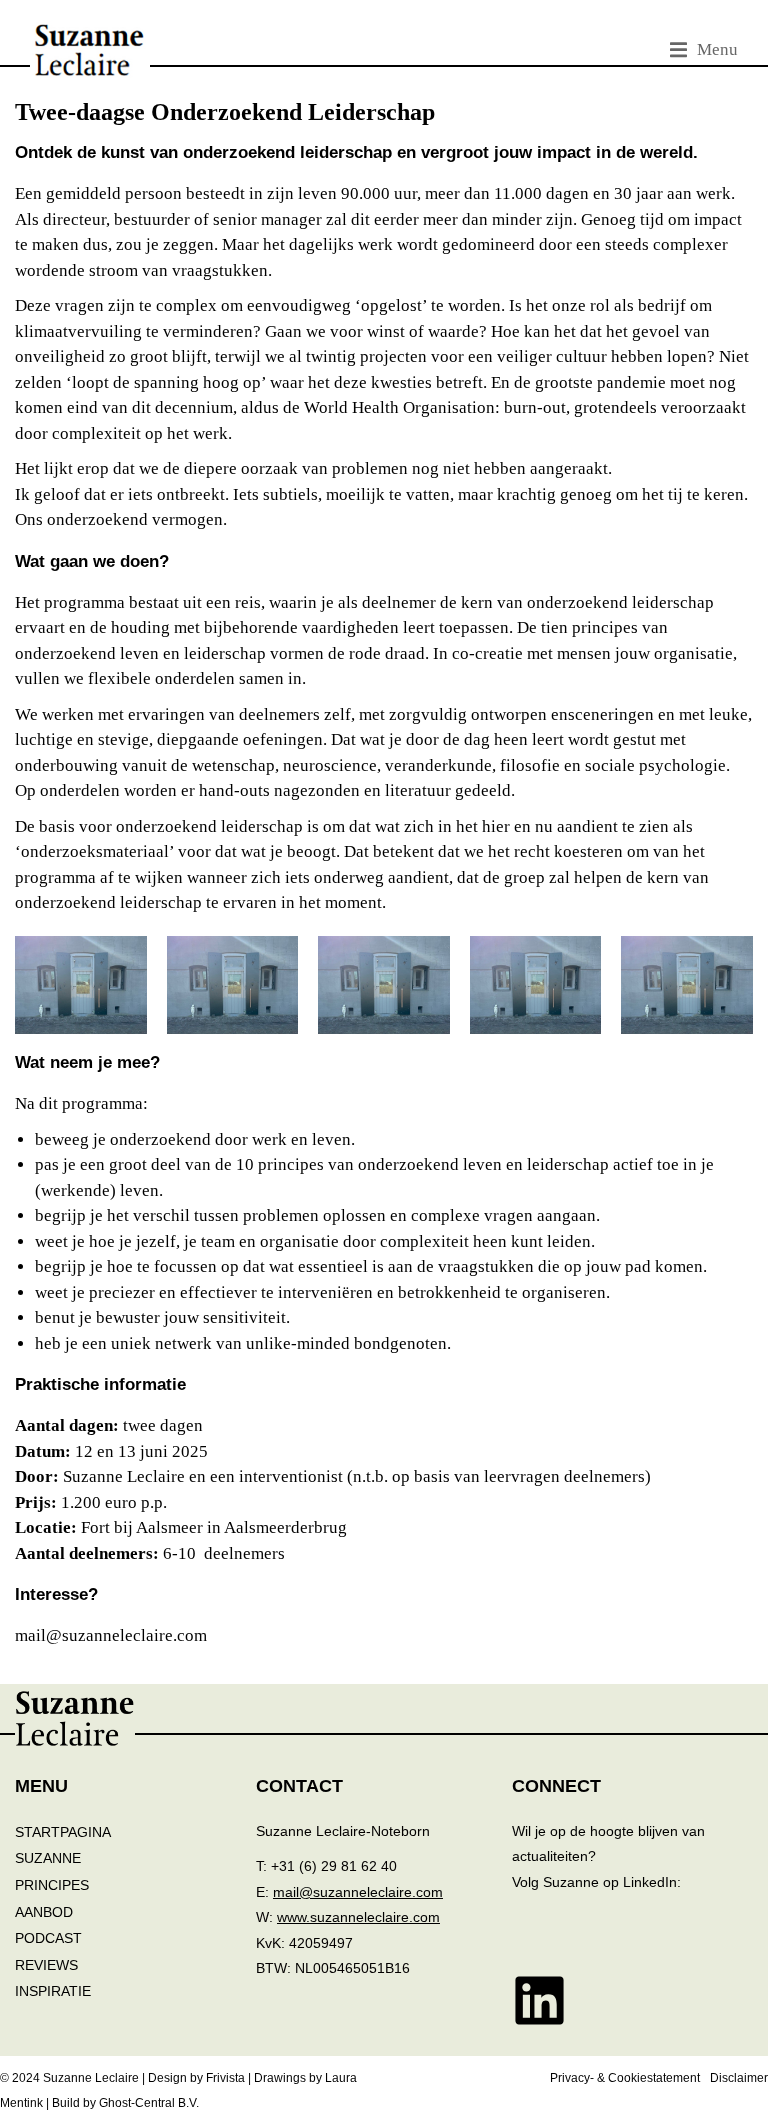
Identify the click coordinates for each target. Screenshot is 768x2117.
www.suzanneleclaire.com (358, 1917)
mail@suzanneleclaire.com (358, 1892)
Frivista (225, 2078)
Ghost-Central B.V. (149, 2103)
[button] (704, 50)
